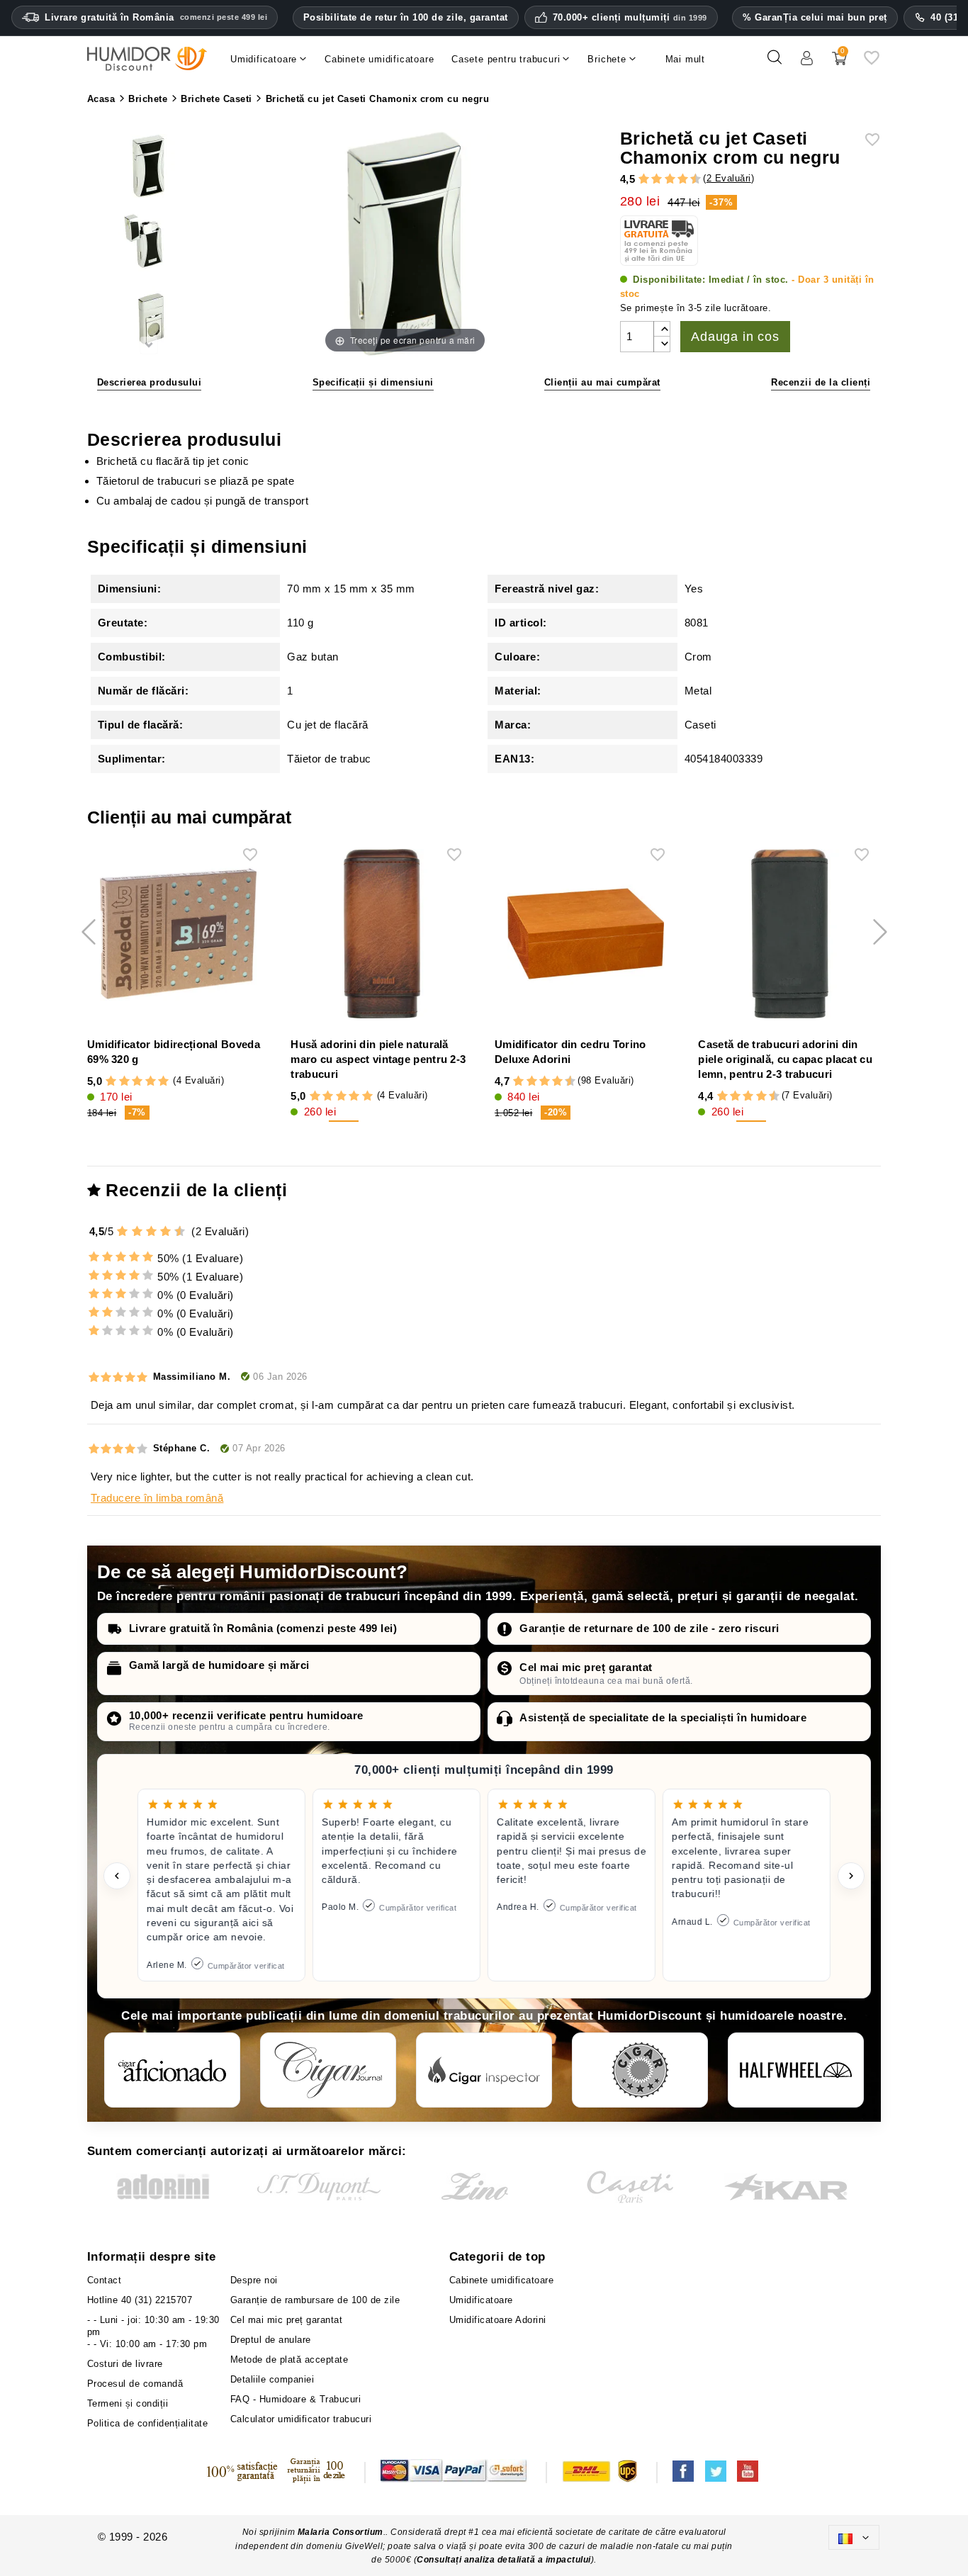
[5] (663, 179)
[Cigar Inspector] (484, 2070)
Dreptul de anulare (271, 2340)
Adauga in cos (735, 337)
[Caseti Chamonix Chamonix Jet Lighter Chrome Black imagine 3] (149, 243)
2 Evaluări (729, 178)
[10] (181, 1231)
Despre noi (254, 2280)
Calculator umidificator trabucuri (301, 2419)
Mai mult (685, 59)
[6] (670, 179)
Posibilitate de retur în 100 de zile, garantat (406, 17)
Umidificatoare (481, 2300)
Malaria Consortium (341, 2532)
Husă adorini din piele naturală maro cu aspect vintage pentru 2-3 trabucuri (378, 1059)
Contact (105, 2280)
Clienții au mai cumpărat (602, 382)
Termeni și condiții (128, 2403)
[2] (644, 179)
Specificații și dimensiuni (373, 382)
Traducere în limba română (157, 1498)
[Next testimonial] (851, 1876)
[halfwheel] (796, 2070)
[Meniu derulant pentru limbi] (854, 2537)
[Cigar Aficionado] (172, 2070)
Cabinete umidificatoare (502, 2280)
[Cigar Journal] (328, 2070)
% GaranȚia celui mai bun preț (815, 17)
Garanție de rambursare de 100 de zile (315, 2300)
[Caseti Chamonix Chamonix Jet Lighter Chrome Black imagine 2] (149, 167)
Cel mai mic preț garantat (586, 1667)
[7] (676, 179)
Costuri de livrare (125, 2364)
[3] (650, 179)
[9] (689, 179)
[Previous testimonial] (117, 1876)
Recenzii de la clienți (821, 382)
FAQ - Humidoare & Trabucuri (296, 2399)
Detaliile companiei (272, 2379)
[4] (657, 179)
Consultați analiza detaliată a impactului (504, 2560)
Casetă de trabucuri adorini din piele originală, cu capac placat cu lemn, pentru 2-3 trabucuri (785, 1059)
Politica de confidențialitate (148, 2423)
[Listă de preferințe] (872, 63)
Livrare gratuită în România (156, 17)
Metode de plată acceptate (289, 2360)
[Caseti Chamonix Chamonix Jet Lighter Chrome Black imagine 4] (149, 319)
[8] (683, 179)
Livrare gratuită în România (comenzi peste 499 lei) (263, 1628)
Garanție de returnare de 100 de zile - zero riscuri (649, 1628)
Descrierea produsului (150, 382)
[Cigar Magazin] (640, 2070)
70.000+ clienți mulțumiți (630, 18)
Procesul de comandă (135, 2384)
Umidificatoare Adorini (498, 2320)
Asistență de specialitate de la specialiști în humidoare (663, 1717)
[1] (637, 179)
